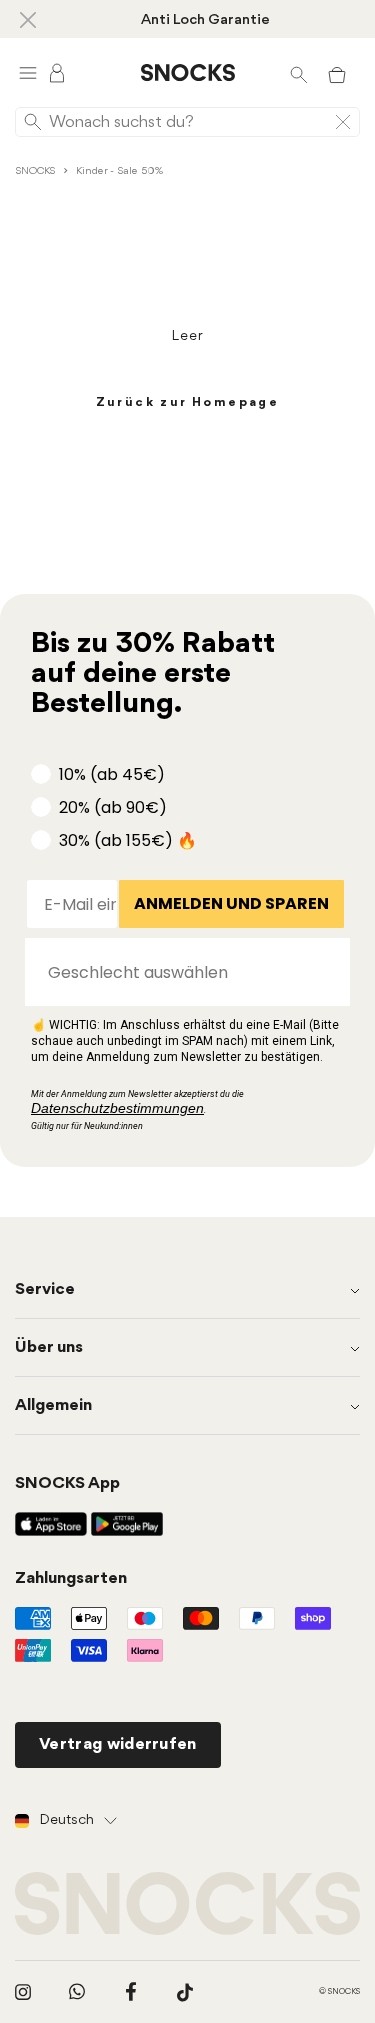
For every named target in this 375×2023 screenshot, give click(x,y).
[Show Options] (325, 972)
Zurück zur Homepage (188, 402)
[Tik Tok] (185, 1992)
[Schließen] (28, 19)
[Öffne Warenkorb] (337, 73)
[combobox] (181, 972)
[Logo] (188, 73)
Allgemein (53, 1405)
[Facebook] (131, 1992)
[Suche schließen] (343, 122)
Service (45, 1289)
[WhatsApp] (77, 1992)
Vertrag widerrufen (118, 1744)
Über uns (49, 1347)
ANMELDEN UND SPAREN (231, 903)
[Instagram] (23, 1992)
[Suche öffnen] (298, 73)
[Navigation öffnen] (28, 72)
